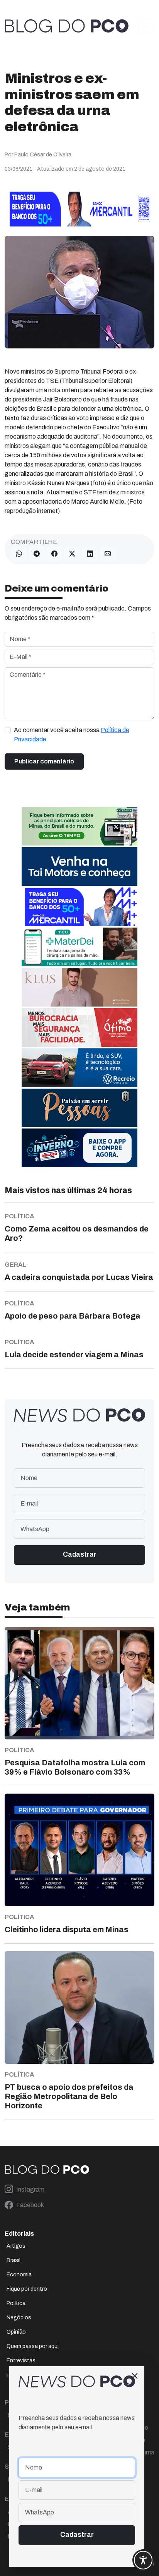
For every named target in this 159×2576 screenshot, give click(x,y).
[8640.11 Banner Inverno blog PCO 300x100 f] (79, 1148)
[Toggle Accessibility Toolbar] (143, 2560)
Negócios (19, 2318)
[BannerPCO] (79, 987)
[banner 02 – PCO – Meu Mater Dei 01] (79, 947)
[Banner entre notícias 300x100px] (79, 906)
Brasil (14, 2260)
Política (16, 2303)
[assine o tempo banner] (79, 826)
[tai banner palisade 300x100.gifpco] (79, 866)
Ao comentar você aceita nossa (72, 735)
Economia (19, 2275)
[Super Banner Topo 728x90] (79, 208)
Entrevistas (21, 2361)
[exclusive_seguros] (79, 1107)
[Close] (135, 2376)
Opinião (16, 2332)
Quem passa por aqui (33, 2346)
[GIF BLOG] (79, 1027)
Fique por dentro (27, 2289)
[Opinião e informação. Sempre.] (67, 26)
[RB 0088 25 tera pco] (79, 1068)
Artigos (16, 2246)
